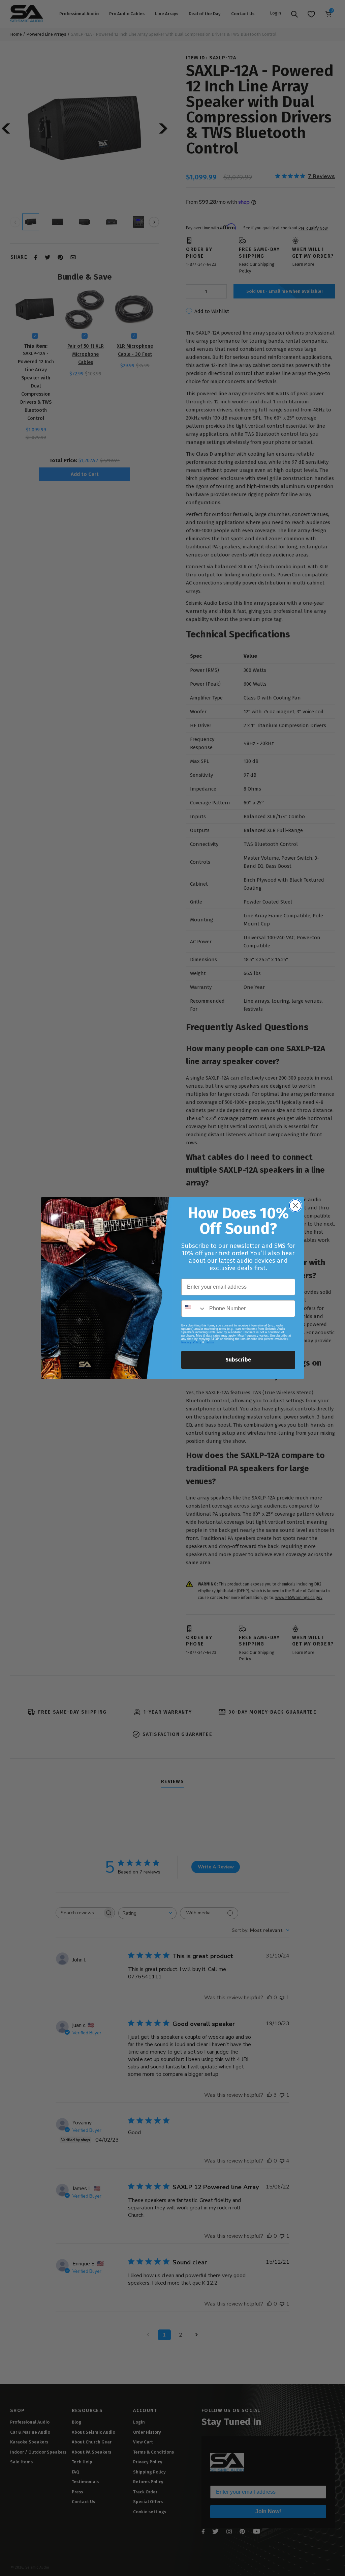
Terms (210, 1342)
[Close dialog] (295, 1206)
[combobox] (194, 1309)
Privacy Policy (191, 1342)
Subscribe (238, 1360)
